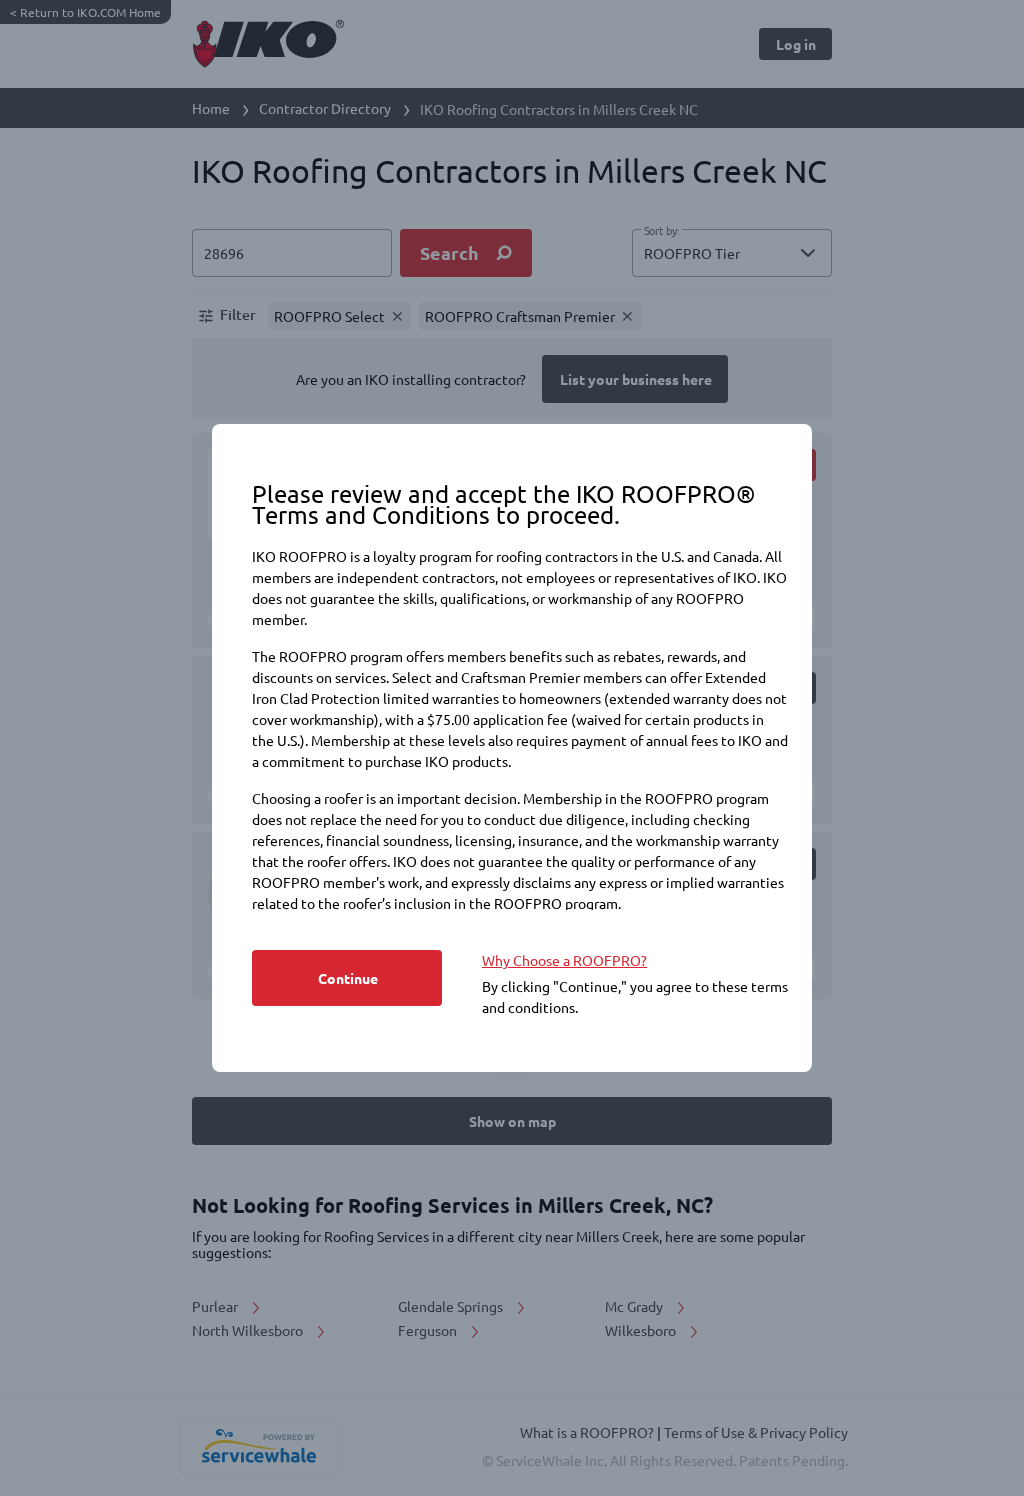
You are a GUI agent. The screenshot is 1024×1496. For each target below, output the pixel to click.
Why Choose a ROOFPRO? (564, 960)
